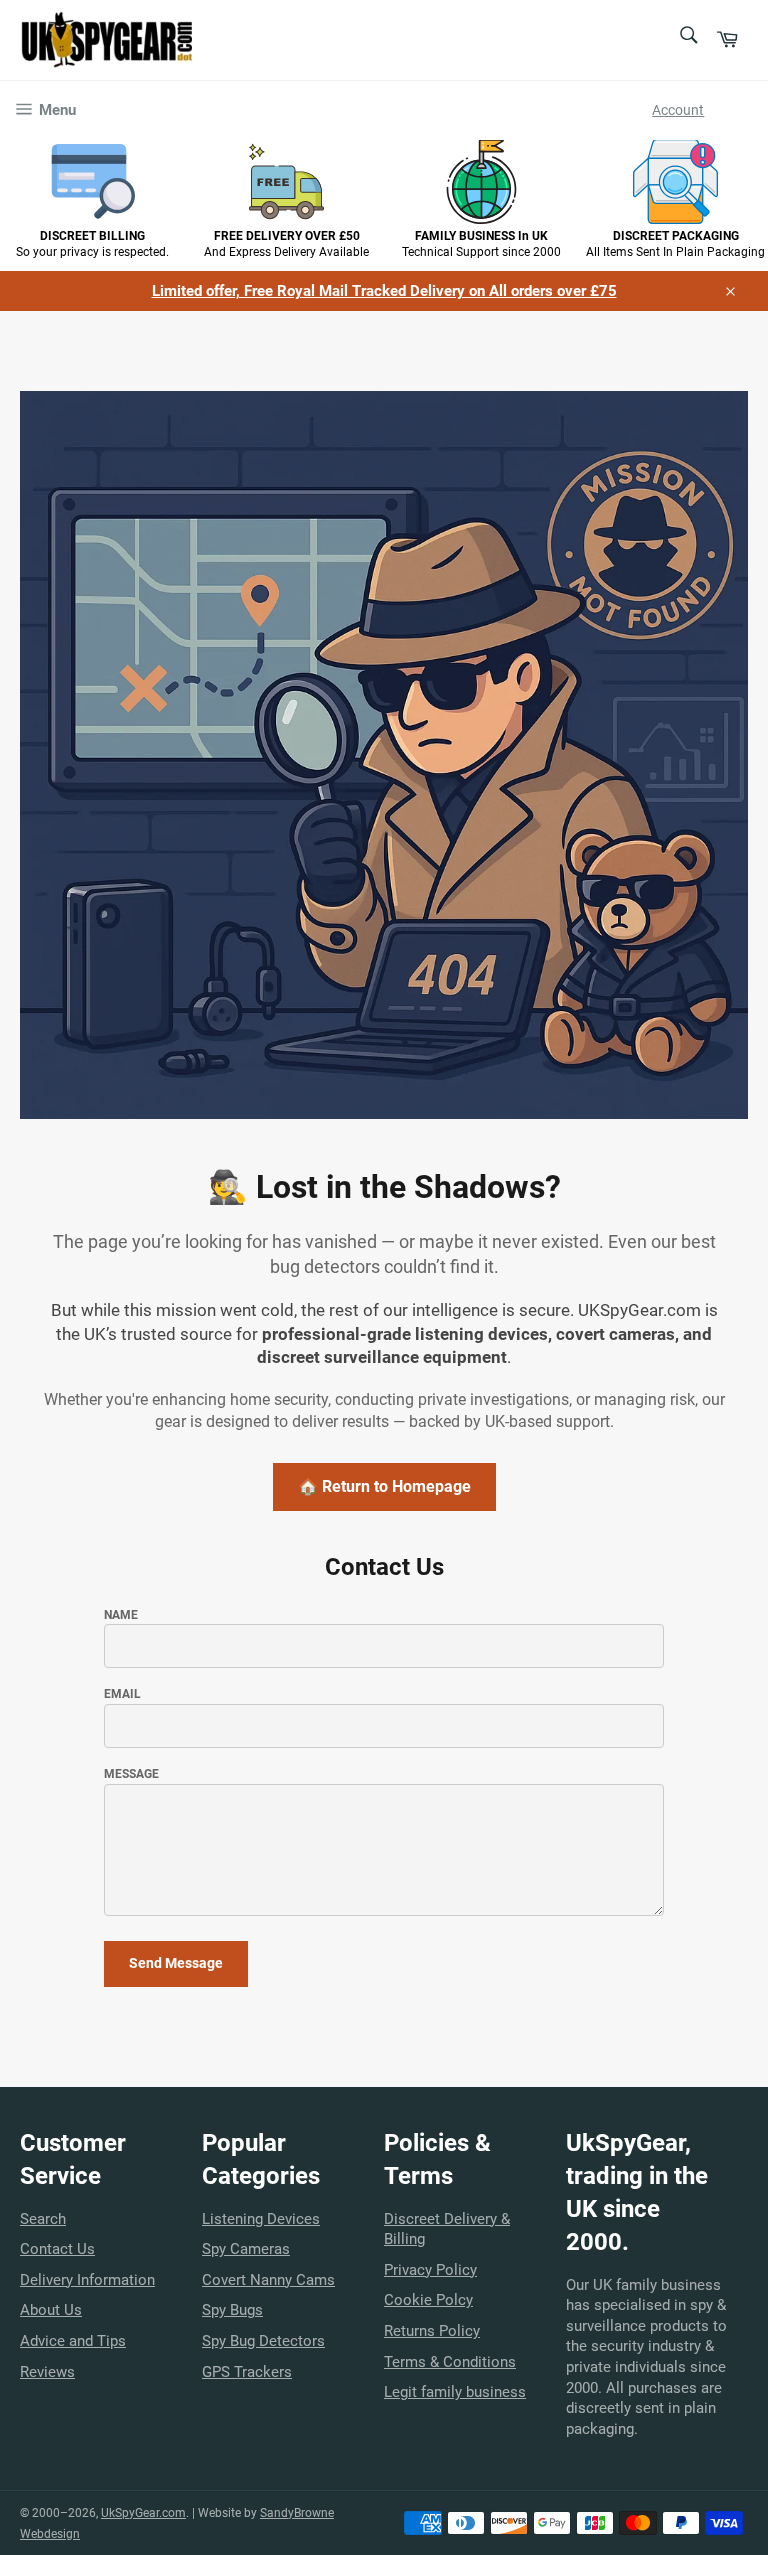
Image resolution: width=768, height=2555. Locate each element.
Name (121, 1615)
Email (122, 1694)
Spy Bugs (232, 2310)
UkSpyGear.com (143, 2513)
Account (678, 110)
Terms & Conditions (450, 2362)
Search (43, 2219)
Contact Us (57, 2249)
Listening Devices (261, 2219)
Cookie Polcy (428, 2300)
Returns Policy (432, 2331)
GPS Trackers (247, 2372)
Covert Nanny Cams (268, 2280)
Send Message (176, 1963)
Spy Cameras (246, 2249)
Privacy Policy (430, 2270)
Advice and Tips (73, 2341)
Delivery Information (87, 2280)
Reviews (47, 2372)
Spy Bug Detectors (263, 2341)
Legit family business (455, 2392)
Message (131, 1774)
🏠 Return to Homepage (384, 1486)
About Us (51, 2310)
